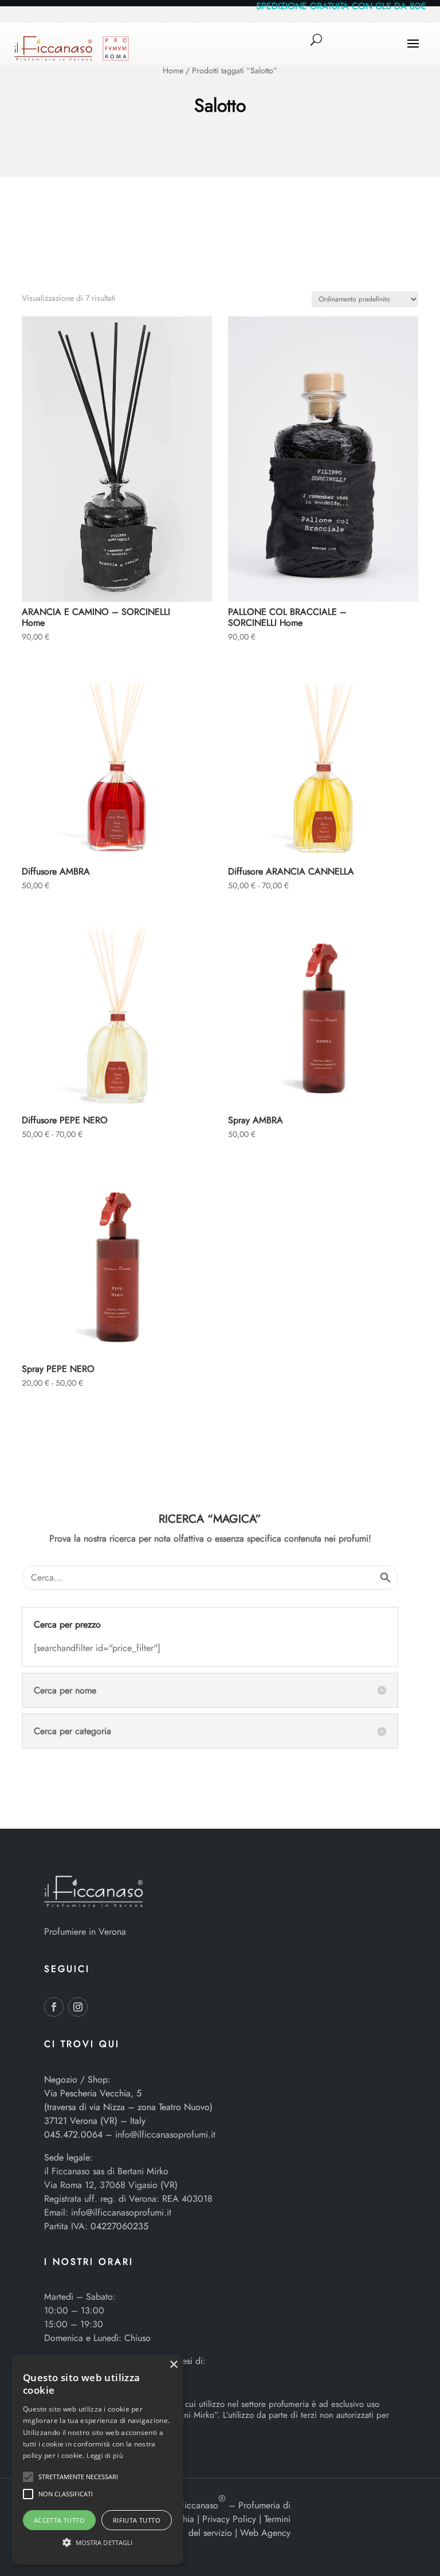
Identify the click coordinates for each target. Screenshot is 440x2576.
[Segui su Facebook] (54, 2007)
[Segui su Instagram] (78, 2007)
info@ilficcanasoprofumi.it (165, 2134)
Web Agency (265, 2533)
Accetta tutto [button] (59, 2520)
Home (173, 70)
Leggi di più (105, 2455)
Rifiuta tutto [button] (137, 2520)
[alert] (97, 2460)
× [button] (173, 2365)
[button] (28, 2477)
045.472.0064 (73, 2134)
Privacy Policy (229, 2519)
